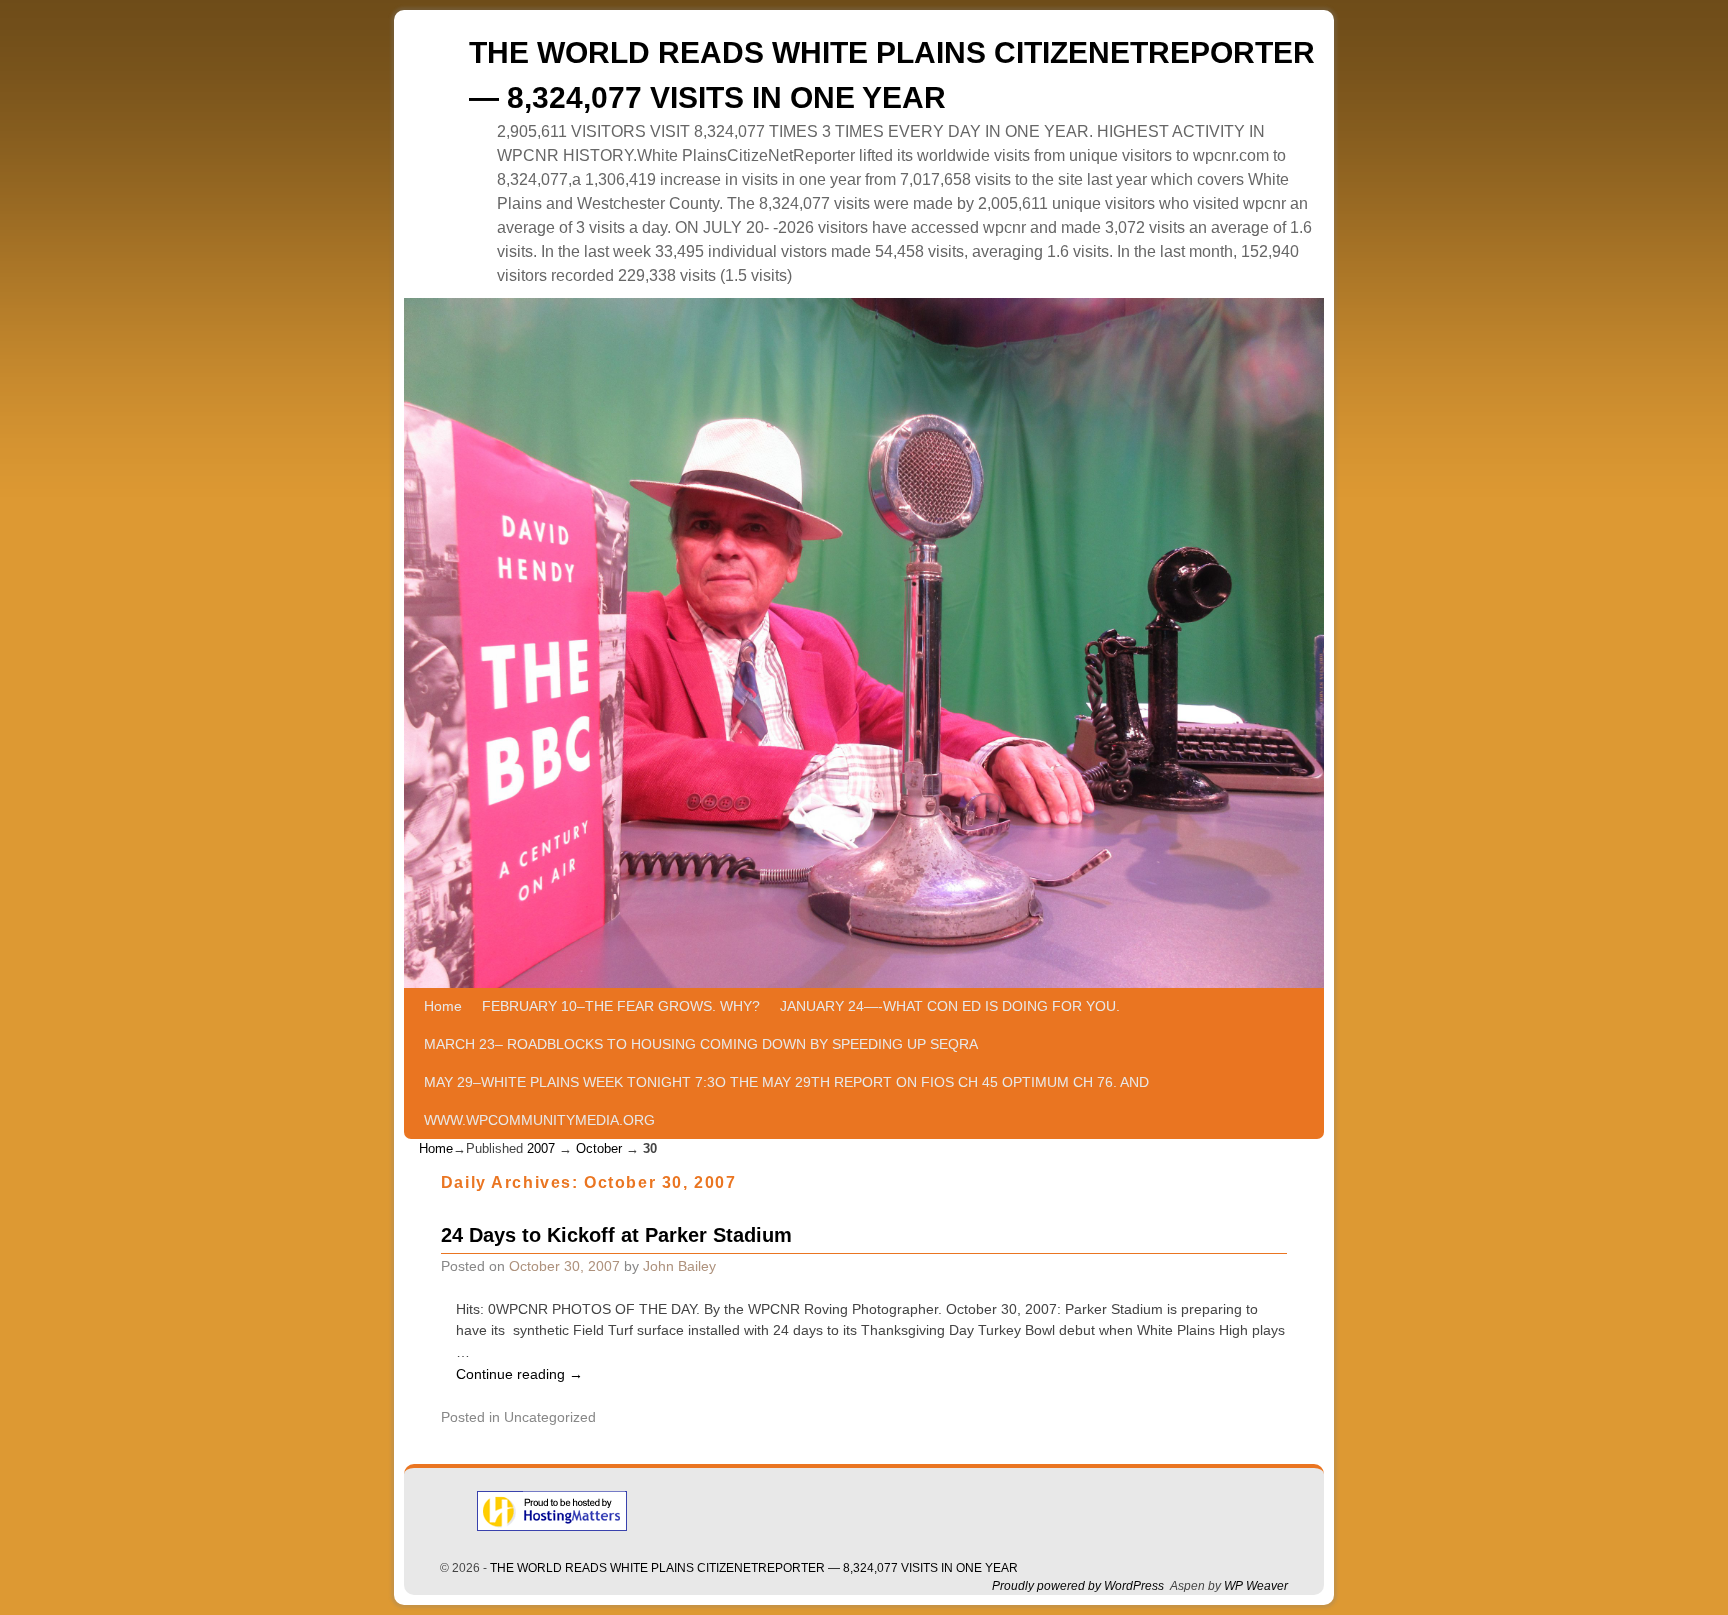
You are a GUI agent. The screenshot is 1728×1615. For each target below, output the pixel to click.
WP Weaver (1256, 1586)
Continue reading (519, 1374)
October (599, 1148)
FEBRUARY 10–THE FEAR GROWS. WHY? (621, 1006)
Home (443, 1006)
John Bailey (679, 1266)
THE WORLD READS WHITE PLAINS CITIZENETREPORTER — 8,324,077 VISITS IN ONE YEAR (754, 1568)
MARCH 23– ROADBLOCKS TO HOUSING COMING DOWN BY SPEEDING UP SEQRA (701, 1044)
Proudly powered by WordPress (1078, 1586)
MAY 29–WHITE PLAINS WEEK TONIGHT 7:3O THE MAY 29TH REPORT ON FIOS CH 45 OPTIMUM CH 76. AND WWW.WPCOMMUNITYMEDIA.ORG (786, 1101)
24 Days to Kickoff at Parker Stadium (616, 1235)
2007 (541, 1148)
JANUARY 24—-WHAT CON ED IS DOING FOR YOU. (950, 1006)
